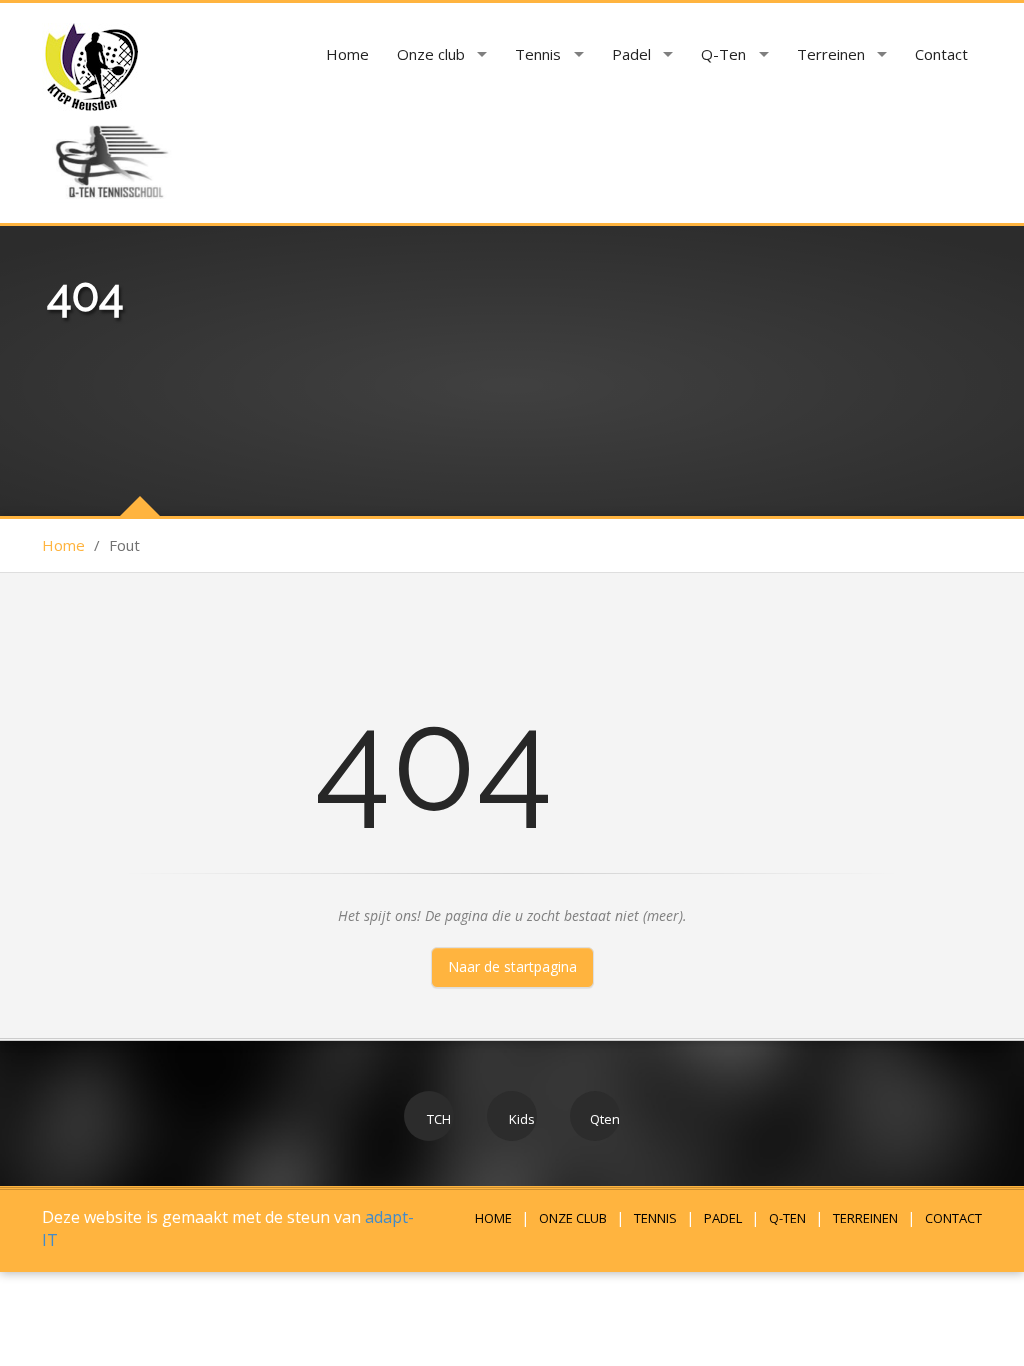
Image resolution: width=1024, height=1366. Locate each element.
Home (347, 54)
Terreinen (831, 54)
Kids (520, 1119)
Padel (631, 54)
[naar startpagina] (90, 66)
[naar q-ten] (109, 156)
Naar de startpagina (512, 966)
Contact (941, 54)
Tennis (538, 54)
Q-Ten (723, 54)
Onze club (431, 54)
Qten (603, 1119)
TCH (437, 1119)
